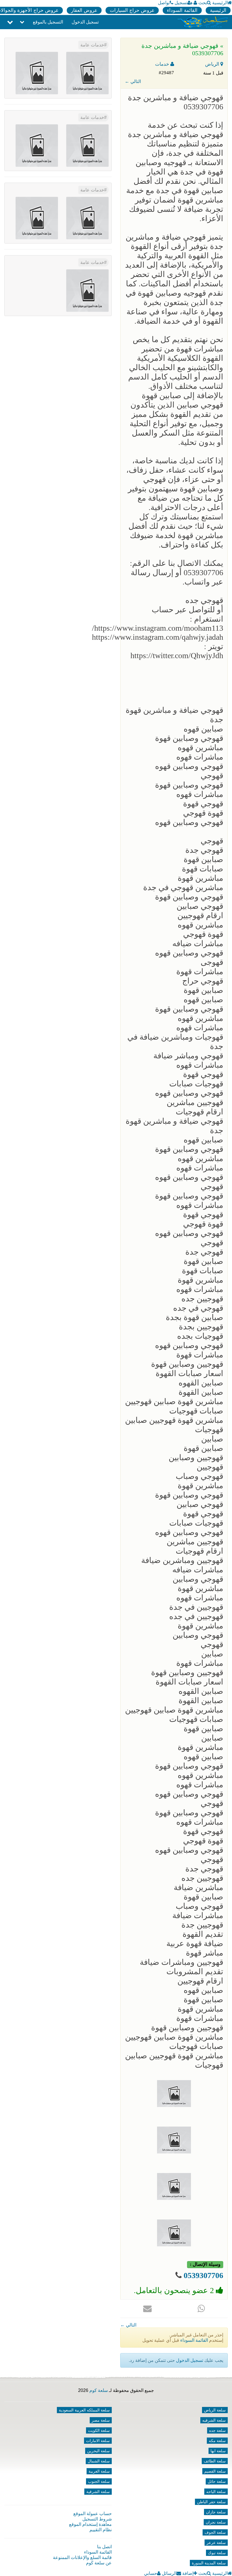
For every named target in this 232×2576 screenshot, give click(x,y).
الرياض (213, 64)
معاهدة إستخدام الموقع (90, 2524)
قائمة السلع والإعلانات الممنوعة (82, 2557)
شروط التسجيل (97, 2519)
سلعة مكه (217, 2441)
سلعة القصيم (215, 2471)
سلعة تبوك (217, 2553)
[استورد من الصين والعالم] (37, 145)
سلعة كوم (99, 2390)
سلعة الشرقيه (214, 2420)
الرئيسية (220, 3)
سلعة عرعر (216, 2543)
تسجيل (181, 3)
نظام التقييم (101, 2530)
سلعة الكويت (99, 2430)
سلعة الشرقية (98, 2492)
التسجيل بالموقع (48, 22)
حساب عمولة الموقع (93, 2514)
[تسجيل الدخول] (195, 3)
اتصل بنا (104, 2547)
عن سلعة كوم (99, 2563)
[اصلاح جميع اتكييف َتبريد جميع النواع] (87, 73)
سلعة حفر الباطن (211, 2502)
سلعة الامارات (98, 2441)
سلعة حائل (217, 2481)
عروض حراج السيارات (132, 10)
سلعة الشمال (99, 2461)
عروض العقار (84, 10)
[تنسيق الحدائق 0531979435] (37, 218)
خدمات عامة (92, 45)
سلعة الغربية (99, 2471)
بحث (203, 3)
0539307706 (203, 2275)
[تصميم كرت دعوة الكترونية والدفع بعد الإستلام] (37, 73)
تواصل (164, 3)
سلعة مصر (101, 2420)
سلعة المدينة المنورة (209, 2563)
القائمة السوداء (182, 10)
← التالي (133, 81)
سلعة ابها (218, 2451)
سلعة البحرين (98, 2451)
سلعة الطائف (215, 2461)
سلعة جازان (216, 2512)
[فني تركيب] (87, 218)
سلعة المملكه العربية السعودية (84, 2410)
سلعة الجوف (215, 2532)
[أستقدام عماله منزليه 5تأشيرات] (87, 145)
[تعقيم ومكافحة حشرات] (87, 290)
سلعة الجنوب (99, 2481)
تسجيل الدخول (85, 22)
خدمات (163, 64)
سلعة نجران (216, 2522)
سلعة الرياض (215, 2410)
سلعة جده (217, 2430)
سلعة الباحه (216, 2492)
